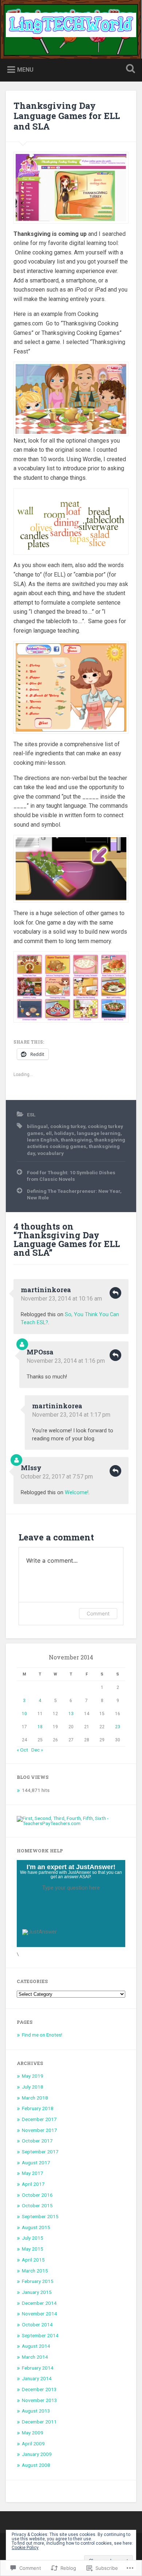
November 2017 (40, 2130)
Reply (115, 1293)
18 (40, 1727)
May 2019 (33, 2076)
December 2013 (39, 2389)
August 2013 (36, 2411)
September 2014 (40, 2335)
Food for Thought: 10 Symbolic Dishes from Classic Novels (71, 1176)
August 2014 (36, 2346)
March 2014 (35, 2357)
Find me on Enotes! (42, 2035)
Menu (25, 69)
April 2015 (33, 2260)
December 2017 (39, 2119)
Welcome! (77, 1493)
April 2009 (33, 2444)
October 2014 (37, 2324)
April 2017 (33, 2184)
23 (118, 1727)
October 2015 (37, 2205)
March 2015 (35, 2271)
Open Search (129, 69)
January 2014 (37, 2378)
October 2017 (37, 2141)
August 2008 (36, 2465)
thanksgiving (76, 1140)
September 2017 (40, 2152)
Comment (98, 1613)
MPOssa (40, 1352)
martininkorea (46, 1290)
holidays (64, 1133)
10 (24, 1714)
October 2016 (37, 2195)
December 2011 (39, 2422)
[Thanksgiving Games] (71, 188)
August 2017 (36, 2163)
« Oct (22, 1750)
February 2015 (38, 2281)
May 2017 (33, 2173)
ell (49, 1133)
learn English (43, 1140)
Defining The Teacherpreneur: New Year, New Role (74, 1194)
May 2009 (33, 2433)
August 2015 (36, 2227)
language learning (99, 1133)
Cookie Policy (25, 2548)
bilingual (37, 1126)
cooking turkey (68, 1126)
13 (71, 1714)
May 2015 (33, 2249)
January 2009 (37, 2454)
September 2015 (40, 2216)
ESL (31, 1115)
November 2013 (40, 2400)
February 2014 (38, 2368)
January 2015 (37, 2292)
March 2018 (35, 2098)
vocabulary (51, 1153)
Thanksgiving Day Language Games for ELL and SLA (67, 116)
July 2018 (33, 2087)
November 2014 (40, 2314)
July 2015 (33, 2238)
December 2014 (39, 2303)
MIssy (31, 1468)
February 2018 (38, 2108)
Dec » (37, 1750)
